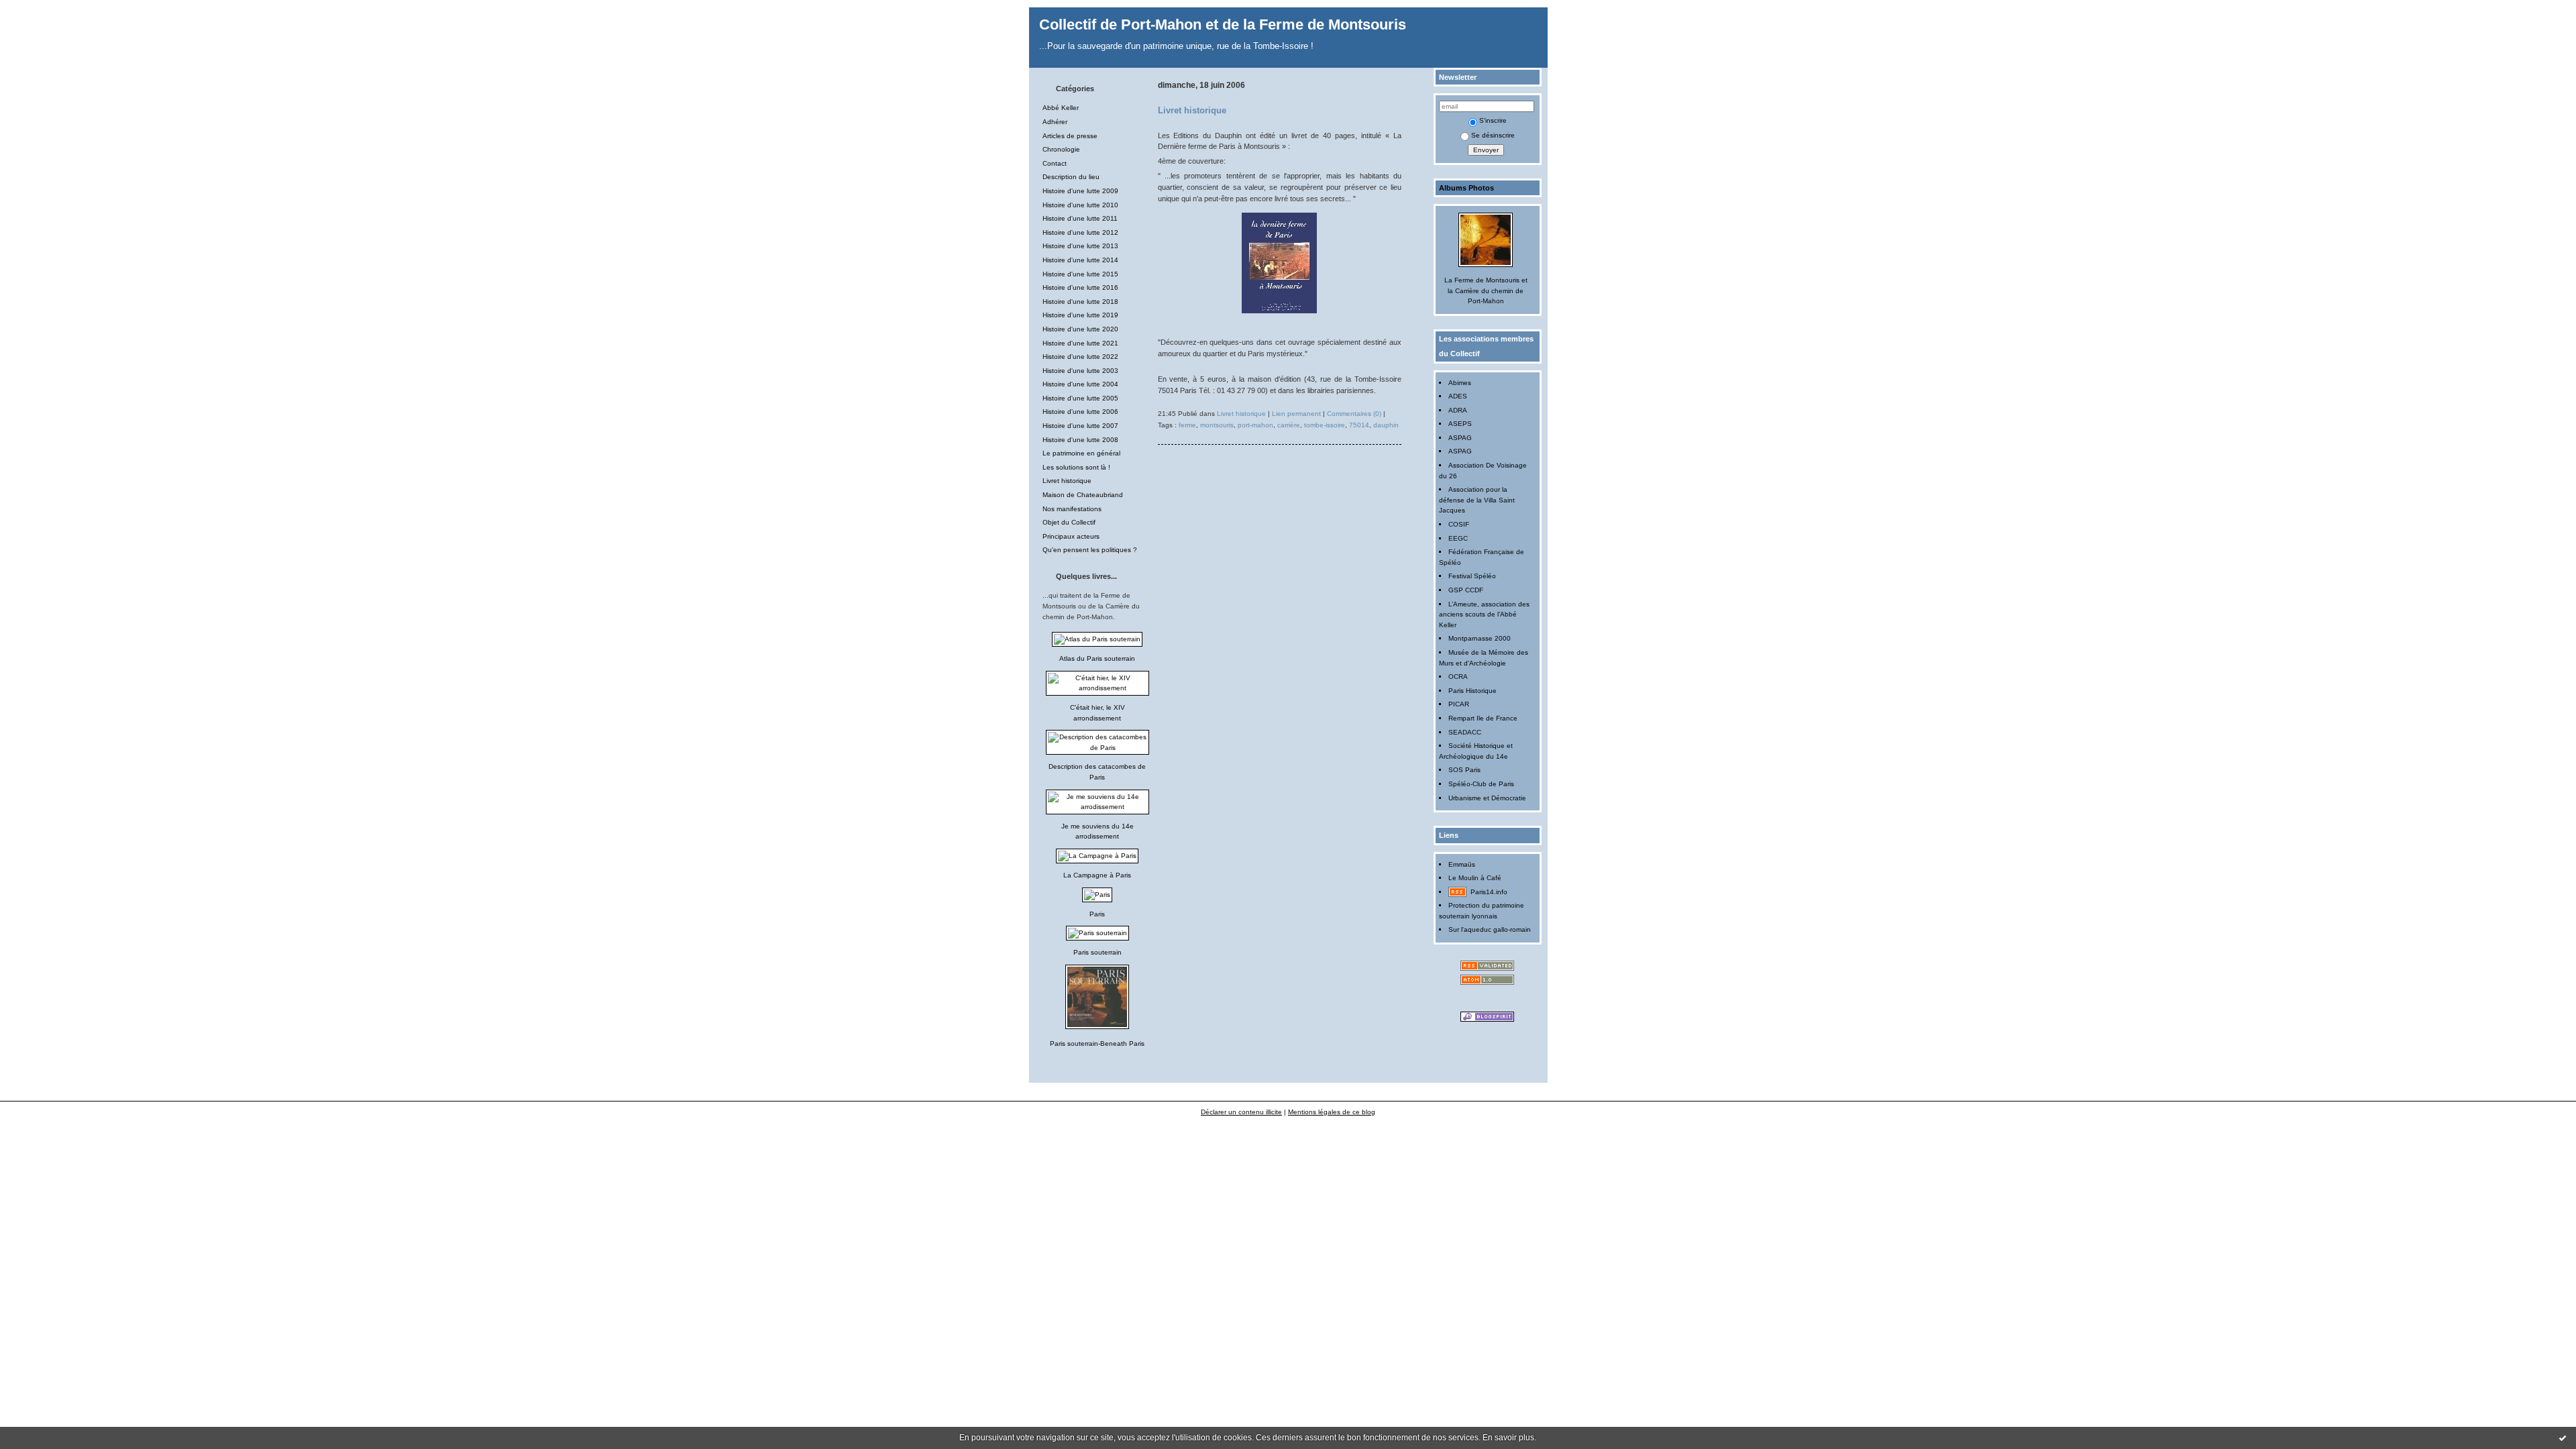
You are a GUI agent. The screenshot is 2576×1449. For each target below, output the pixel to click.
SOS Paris (1464, 770)
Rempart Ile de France (1483, 718)
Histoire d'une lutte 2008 (1080, 440)
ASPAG (1460, 438)
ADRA (1458, 410)
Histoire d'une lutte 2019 (1080, 315)
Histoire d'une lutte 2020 (1080, 329)
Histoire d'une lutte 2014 (1080, 260)
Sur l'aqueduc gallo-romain (1490, 929)
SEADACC (1465, 732)
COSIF (1459, 524)
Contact (1055, 163)
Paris (1097, 914)
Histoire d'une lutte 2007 (1080, 426)
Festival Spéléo (1472, 576)
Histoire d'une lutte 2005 (1080, 398)
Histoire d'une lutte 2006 (1080, 412)
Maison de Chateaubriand (1083, 495)
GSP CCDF (1466, 590)
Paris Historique (1472, 691)
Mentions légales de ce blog (1332, 1112)
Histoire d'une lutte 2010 (1080, 205)
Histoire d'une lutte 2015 (1080, 274)
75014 (1359, 425)
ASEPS (1460, 424)
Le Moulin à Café (1475, 878)
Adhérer (1055, 122)
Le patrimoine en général (1081, 453)
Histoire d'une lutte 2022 (1080, 357)
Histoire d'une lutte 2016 (1080, 287)
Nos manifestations (1072, 509)
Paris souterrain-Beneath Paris (1097, 1043)
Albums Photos (1466, 188)
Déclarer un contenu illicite (1241, 1112)
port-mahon (1255, 425)
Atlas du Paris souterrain (1097, 658)
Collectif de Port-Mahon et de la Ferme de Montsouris (1223, 24)
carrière (1289, 425)
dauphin (1386, 425)
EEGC (1458, 538)
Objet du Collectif (1069, 522)
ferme (1187, 425)
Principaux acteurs (1071, 536)
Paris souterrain (1097, 952)
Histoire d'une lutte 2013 (1080, 246)
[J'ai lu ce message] (2563, 1438)
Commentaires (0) (1354, 414)
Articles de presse (1070, 136)
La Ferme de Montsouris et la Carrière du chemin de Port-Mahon (1486, 290)
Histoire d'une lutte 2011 (1080, 218)
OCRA (1458, 677)
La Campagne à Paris (1097, 875)
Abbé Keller (1061, 108)
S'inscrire (1493, 120)
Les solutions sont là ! (1076, 467)
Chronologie (1061, 149)
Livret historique (1067, 481)
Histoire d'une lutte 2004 (1080, 384)
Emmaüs (1462, 864)
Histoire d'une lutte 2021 (1080, 343)
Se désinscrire (1493, 135)
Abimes (1460, 383)
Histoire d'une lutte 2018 (1080, 302)
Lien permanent (1296, 414)
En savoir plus (1508, 1438)
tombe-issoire (1325, 425)
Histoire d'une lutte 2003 (1080, 371)
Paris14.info (1489, 892)
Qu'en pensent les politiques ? (1090, 550)
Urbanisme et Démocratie (1487, 798)
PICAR (1459, 704)
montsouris (1217, 425)
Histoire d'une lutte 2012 (1080, 232)
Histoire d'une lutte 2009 (1080, 191)
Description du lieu (1071, 177)
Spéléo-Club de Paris (1481, 784)
